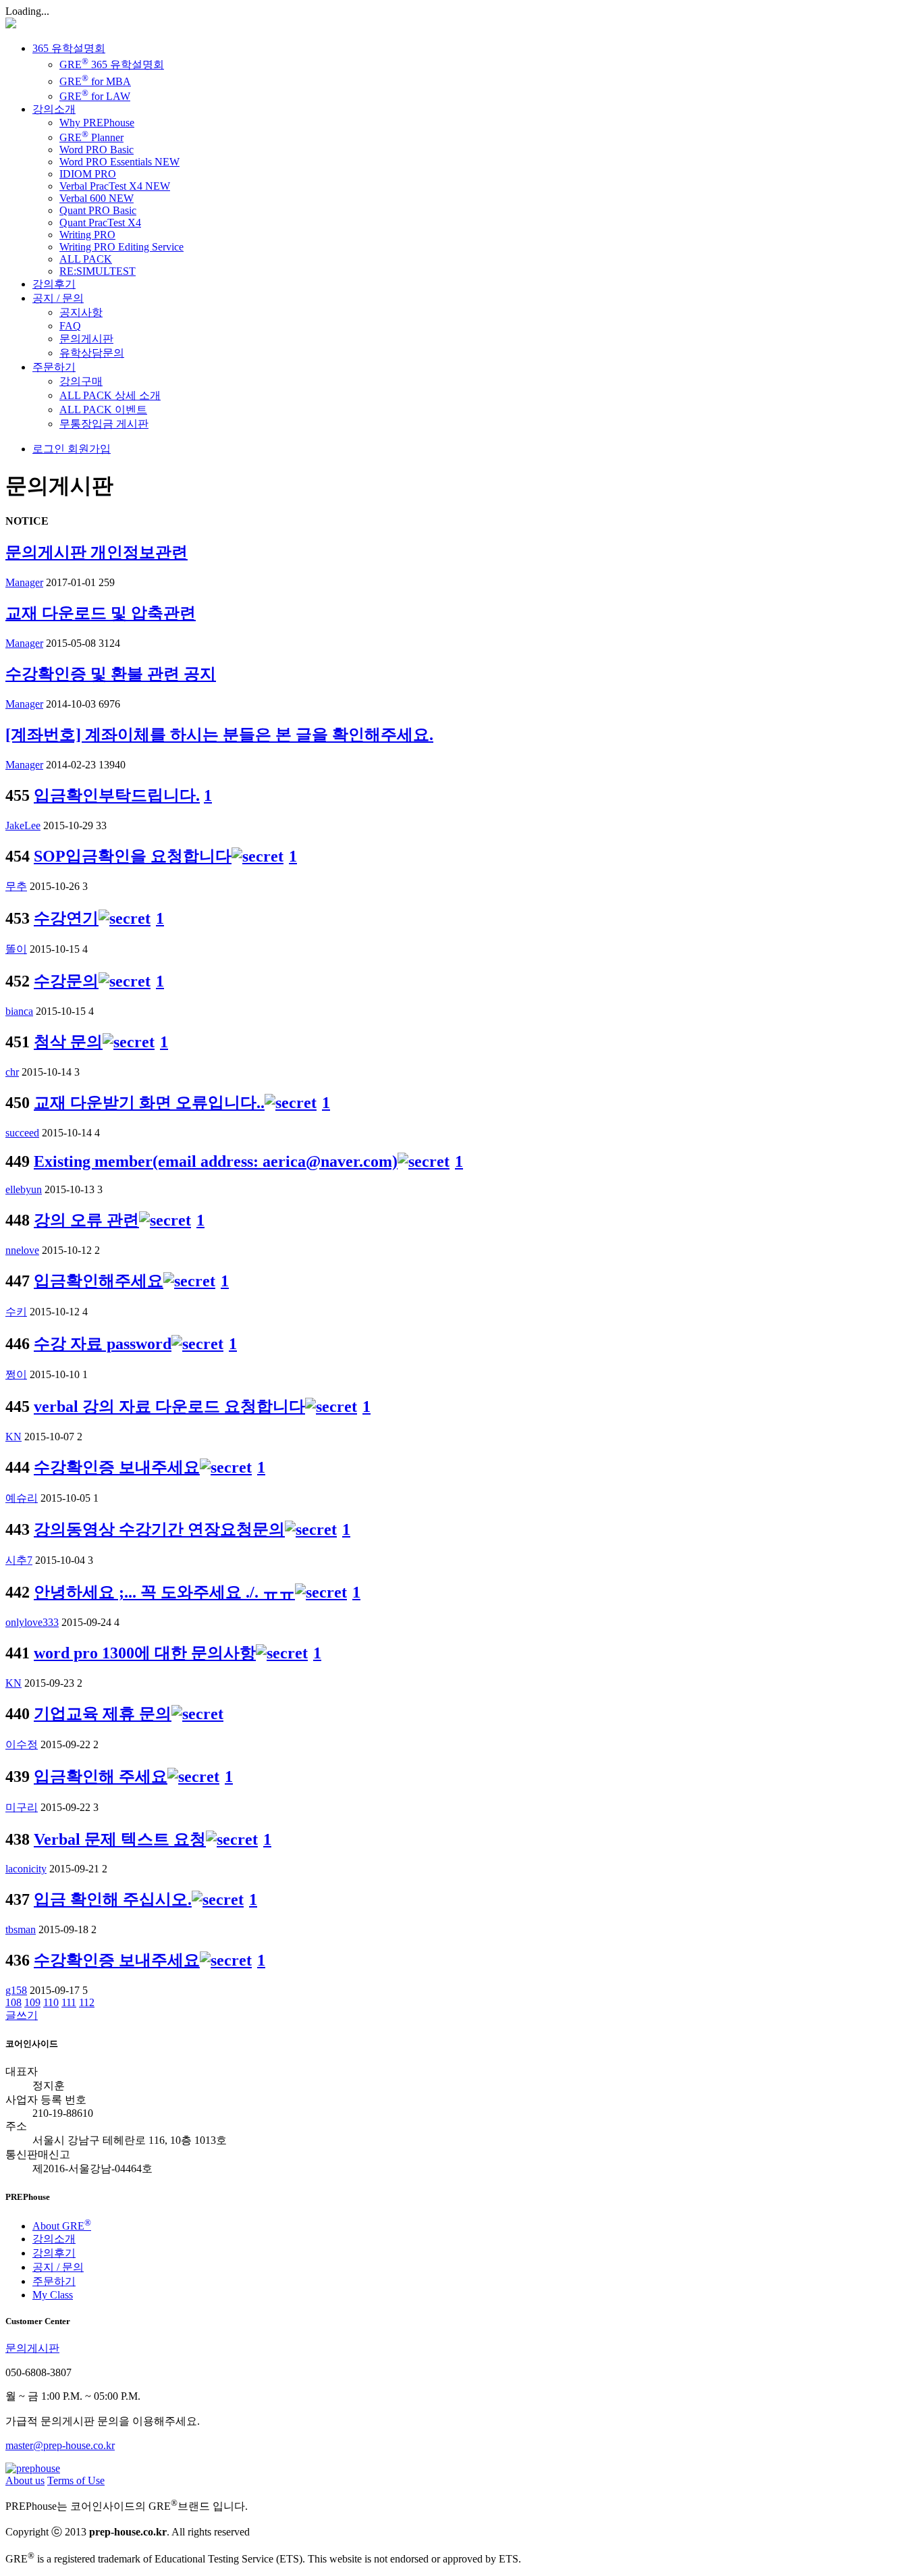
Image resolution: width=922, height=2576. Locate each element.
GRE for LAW (95, 96)
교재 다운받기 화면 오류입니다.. (149, 1103)
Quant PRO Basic (98, 210)
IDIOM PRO (88, 174)
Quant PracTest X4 (100, 222)
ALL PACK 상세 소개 (110, 395)
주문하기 (54, 367)
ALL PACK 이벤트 (103, 410)
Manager (24, 582)
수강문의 (66, 981)
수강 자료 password (103, 1344)
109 (32, 2002)
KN (13, 1437)
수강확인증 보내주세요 (117, 1467)
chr (12, 1072)
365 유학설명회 (69, 48)
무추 (16, 886)
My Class (53, 2295)
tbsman (21, 1929)
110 (51, 2002)
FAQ (70, 326)
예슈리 (22, 1498)
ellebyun (24, 1189)
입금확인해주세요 (99, 1281)
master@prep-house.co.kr (60, 2445)
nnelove (22, 1250)
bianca (19, 1011)
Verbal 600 (97, 198)
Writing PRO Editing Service (121, 247)
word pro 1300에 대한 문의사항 (145, 1653)
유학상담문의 (92, 353)
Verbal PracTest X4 (115, 186)
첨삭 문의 (68, 1042)
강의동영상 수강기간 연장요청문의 (159, 1529)
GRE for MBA (95, 81)
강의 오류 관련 (86, 1220)
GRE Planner (91, 137)
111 (69, 2002)
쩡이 (16, 1374)
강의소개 (54, 109)
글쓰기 (22, 2015)
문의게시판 (86, 339)
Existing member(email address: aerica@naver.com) (216, 1161)
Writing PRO (87, 235)
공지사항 (81, 312)
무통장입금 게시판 (104, 424)
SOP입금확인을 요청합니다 (133, 856)
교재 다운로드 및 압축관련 (101, 613)
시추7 (19, 1560)
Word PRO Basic (97, 150)
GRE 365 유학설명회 (112, 64)
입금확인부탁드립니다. (117, 795)
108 (13, 2002)
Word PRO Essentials (119, 162)
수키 (16, 1312)
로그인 (49, 449)
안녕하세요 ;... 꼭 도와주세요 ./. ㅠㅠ (164, 1592)
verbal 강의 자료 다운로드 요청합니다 (169, 1407)
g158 (16, 1990)
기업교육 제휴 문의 (103, 1714)
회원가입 (88, 449)
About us (25, 2480)
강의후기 (54, 284)
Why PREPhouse (97, 123)
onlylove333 (32, 1622)
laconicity (26, 1869)
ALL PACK (86, 259)
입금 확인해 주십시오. (113, 1899)
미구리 (22, 1807)
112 (87, 2002)
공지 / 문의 (58, 298)
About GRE (62, 2226)
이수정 (22, 1744)
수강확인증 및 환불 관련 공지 (111, 674)
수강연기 (66, 918)
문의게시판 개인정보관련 (97, 552)
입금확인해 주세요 (101, 1777)
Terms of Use (76, 2480)
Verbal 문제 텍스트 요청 (120, 1839)
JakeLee (23, 825)
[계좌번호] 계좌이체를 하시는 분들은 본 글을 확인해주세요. (219, 735)
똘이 (16, 949)
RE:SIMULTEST (98, 271)
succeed (22, 1133)
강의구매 (81, 381)
